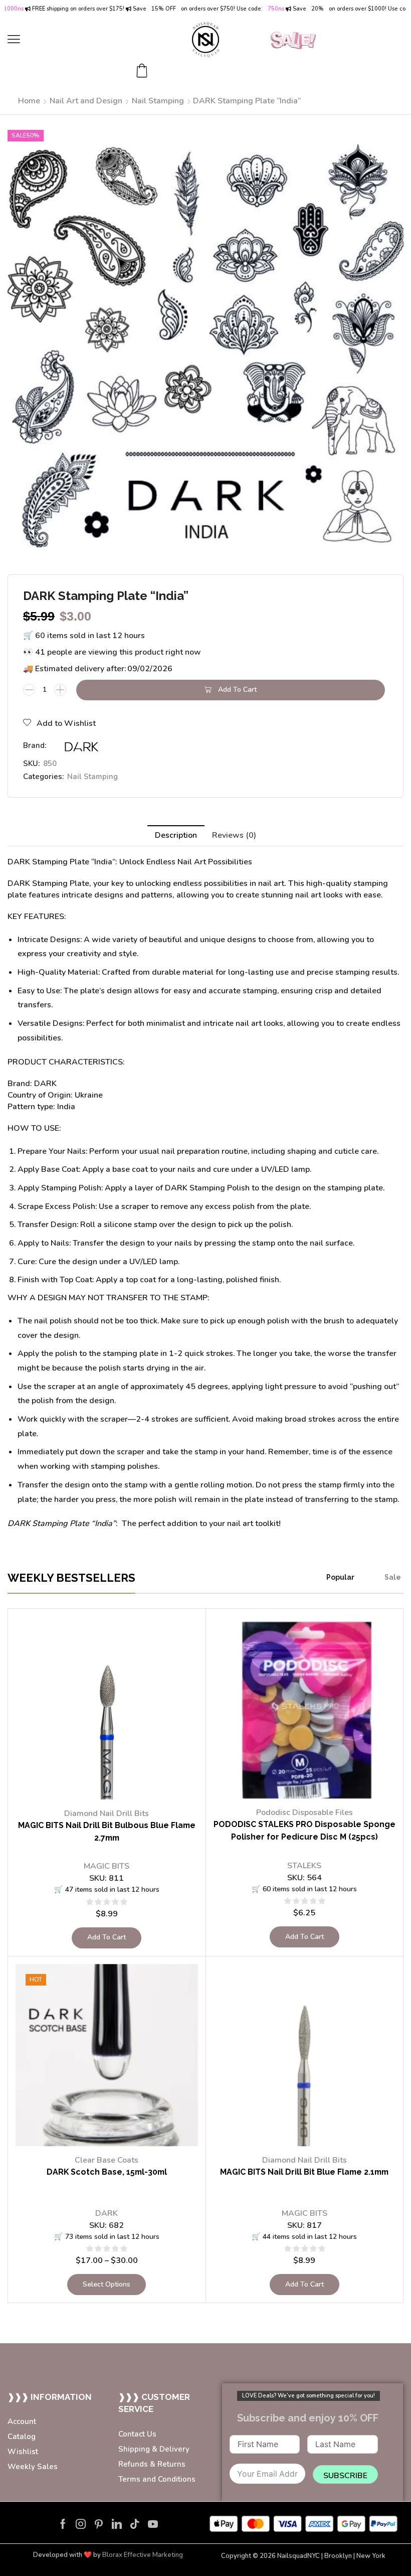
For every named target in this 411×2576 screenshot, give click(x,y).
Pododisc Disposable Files (304, 1812)
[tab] (176, 836)
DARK (107, 2213)
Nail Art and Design (86, 101)
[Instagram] (81, 2524)
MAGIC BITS (107, 1866)
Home (29, 101)
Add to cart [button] (107, 1937)
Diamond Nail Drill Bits (107, 1813)
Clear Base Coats (107, 2160)
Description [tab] (176, 835)
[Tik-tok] (135, 2524)
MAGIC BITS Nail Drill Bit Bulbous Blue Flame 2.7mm (107, 1832)
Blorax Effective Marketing (143, 2555)
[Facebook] (63, 2524)
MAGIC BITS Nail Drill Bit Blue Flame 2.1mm (304, 2172)
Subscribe (345, 2476)
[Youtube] (153, 2524)
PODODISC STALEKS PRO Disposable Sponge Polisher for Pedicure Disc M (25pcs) (304, 1831)
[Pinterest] (99, 2524)
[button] (14, 39)
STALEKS (304, 1866)
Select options (107, 2284)
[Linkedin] (117, 2524)
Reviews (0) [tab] (234, 835)
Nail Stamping (158, 101)
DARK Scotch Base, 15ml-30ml (107, 2172)
